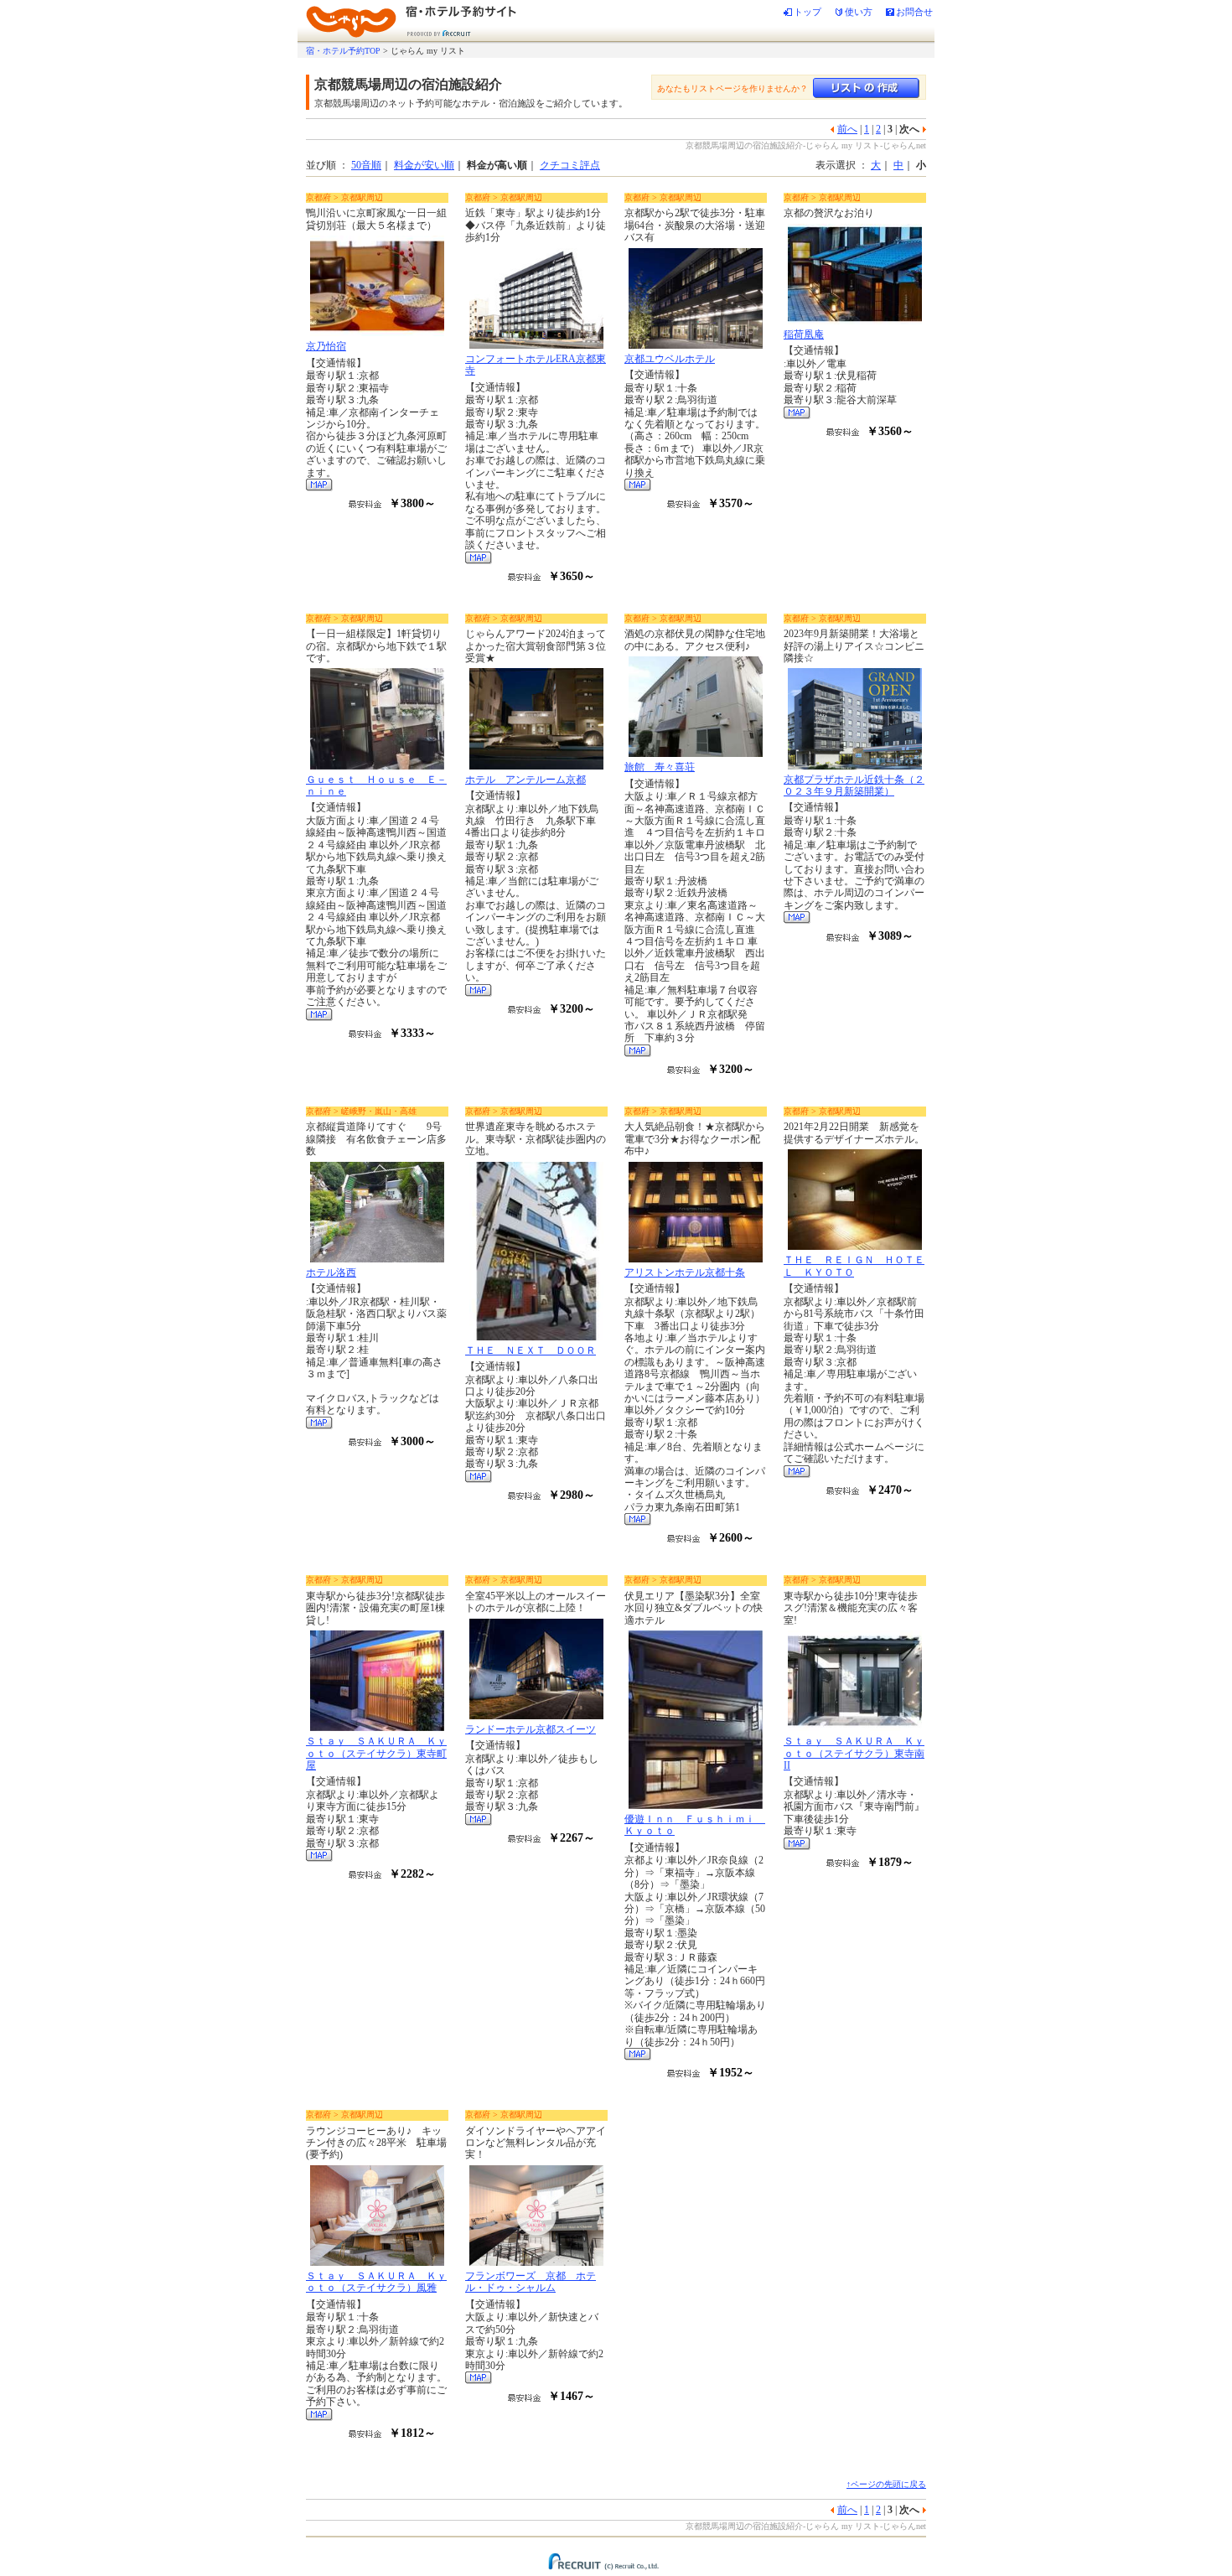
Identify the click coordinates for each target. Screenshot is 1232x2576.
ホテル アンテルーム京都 (525, 780)
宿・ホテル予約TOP (343, 51)
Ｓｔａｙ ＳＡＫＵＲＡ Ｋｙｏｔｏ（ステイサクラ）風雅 (376, 2282)
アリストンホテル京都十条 (685, 1272)
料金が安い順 (424, 165)
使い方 (859, 12)
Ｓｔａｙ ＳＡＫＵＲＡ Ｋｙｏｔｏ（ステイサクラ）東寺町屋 (376, 1753)
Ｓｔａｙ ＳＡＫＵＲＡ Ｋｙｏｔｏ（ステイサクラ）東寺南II (854, 1753)
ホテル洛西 (331, 1272)
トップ (808, 12)
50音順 (366, 165)
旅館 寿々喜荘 (660, 767)
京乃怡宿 (326, 346)
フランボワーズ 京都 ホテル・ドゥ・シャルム (531, 2282)
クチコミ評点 (570, 165)
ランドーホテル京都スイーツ (531, 1729)
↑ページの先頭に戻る (886, 2484)
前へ (847, 129)
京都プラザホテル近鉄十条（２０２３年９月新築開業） (854, 785)
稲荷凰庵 (804, 334)
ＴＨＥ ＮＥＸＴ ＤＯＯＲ (531, 1350)
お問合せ (914, 12)
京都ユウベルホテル (670, 359)
